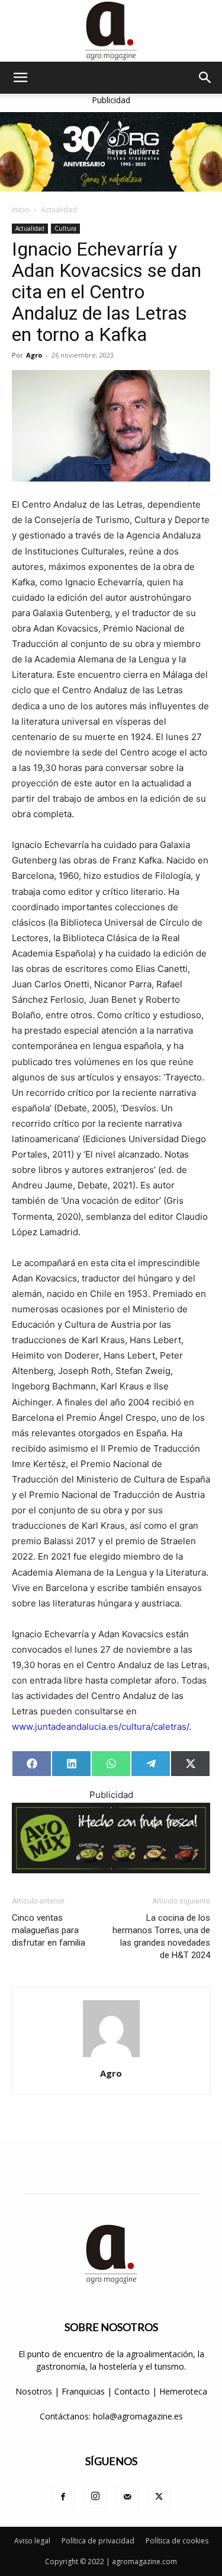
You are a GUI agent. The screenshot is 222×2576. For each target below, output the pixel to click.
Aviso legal (32, 2541)
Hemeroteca (183, 2391)
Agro (34, 355)
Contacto (133, 2391)
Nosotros (34, 2391)
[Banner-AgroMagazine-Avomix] (111, 1838)
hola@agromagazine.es (138, 2416)
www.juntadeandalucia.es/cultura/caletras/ (100, 1727)
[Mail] (127, 2497)
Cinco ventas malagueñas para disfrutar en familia (49, 1930)
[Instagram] (95, 2497)
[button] (20, 78)
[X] (159, 2497)
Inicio (21, 210)
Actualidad (59, 210)
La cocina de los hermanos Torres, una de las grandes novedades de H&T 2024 (161, 1936)
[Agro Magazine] (111, 31)
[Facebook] (63, 2497)
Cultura (65, 228)
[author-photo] (111, 2057)
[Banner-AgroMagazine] (111, 152)
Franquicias (83, 2391)
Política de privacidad (98, 2541)
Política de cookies (177, 2541)
